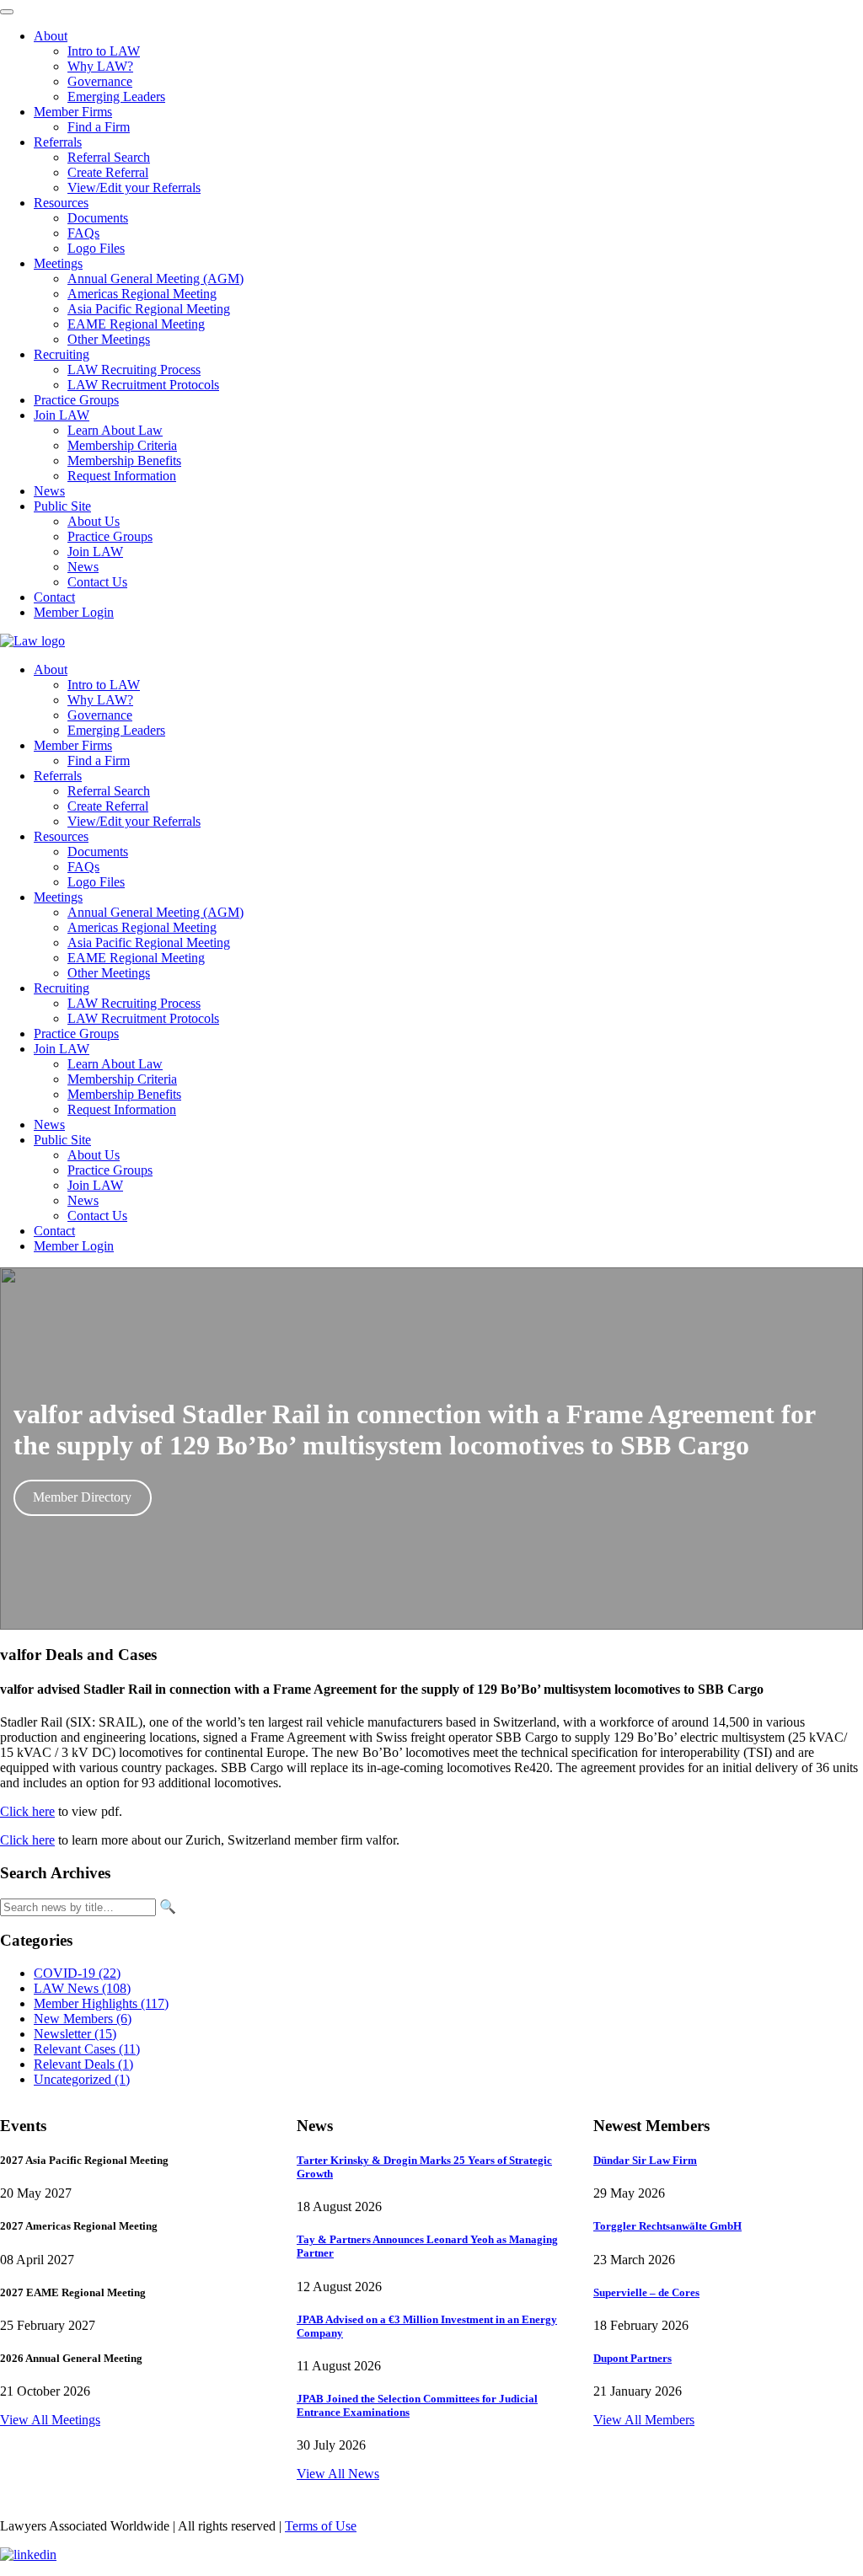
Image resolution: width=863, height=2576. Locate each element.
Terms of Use (321, 2526)
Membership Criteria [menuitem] (122, 445)
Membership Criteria (122, 1079)
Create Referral (108, 806)
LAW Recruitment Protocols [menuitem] (143, 385)
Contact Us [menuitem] (97, 582)
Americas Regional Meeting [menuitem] (142, 294)
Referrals (58, 776)
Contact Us (97, 1216)
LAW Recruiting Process (134, 1003)
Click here (27, 1811)
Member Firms (73, 745)
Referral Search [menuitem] (109, 157)
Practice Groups (76, 1034)
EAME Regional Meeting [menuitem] (136, 324)
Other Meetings (109, 973)
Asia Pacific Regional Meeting (149, 943)
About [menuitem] (51, 36)
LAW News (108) (82, 1988)
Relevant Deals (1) (83, 2064)
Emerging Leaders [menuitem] (116, 96)
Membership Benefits (124, 1094)
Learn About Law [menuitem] (115, 430)
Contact (54, 1231)
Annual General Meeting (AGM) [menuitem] (155, 278)
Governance (100, 715)
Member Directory (82, 1497)
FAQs (83, 867)
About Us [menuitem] (94, 521)
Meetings (58, 897)
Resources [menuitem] (61, 203)
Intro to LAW (104, 685)
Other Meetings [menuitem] (109, 339)
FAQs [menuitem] (83, 233)
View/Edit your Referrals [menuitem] (134, 187)
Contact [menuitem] (54, 597)
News (49, 1125)
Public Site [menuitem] (62, 506)
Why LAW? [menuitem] (100, 66)
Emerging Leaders (116, 730)
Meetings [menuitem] (58, 263)
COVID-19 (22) (77, 1973)
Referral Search (109, 791)
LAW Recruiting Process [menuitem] (134, 370)
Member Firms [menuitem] (73, 112)
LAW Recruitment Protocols (143, 1018)
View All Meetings (50, 2420)
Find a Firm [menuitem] (99, 127)
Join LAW (62, 1049)
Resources (61, 836)
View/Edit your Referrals (134, 821)
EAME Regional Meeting (136, 958)
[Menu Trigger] (7, 12)
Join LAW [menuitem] (62, 415)
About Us (94, 1155)
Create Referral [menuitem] (108, 172)
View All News (338, 2474)
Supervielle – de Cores (646, 2292)
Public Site (62, 1140)
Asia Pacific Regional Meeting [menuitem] (149, 309)
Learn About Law (115, 1064)
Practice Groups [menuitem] (76, 400)
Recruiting (62, 988)
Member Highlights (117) (101, 2003)
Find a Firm (99, 760)
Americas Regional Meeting (142, 927)
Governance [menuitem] (100, 81)
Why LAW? (100, 700)
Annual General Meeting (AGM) (155, 912)
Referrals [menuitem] (58, 142)
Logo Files (96, 882)
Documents (98, 852)
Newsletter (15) (75, 2034)
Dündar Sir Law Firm (645, 2160)
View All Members (644, 2420)
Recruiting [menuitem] (62, 354)
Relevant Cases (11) (87, 2049)
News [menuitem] (49, 491)
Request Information (122, 1109)
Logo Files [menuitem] (96, 248)
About (51, 669)
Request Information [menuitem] (122, 476)
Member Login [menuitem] (74, 612)
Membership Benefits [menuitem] (124, 461)
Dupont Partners (633, 2358)
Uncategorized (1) (82, 2079)
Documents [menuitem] (98, 218)
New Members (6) (83, 2019)
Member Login (74, 1246)
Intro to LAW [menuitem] (104, 51)
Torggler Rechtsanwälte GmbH (667, 2226)
